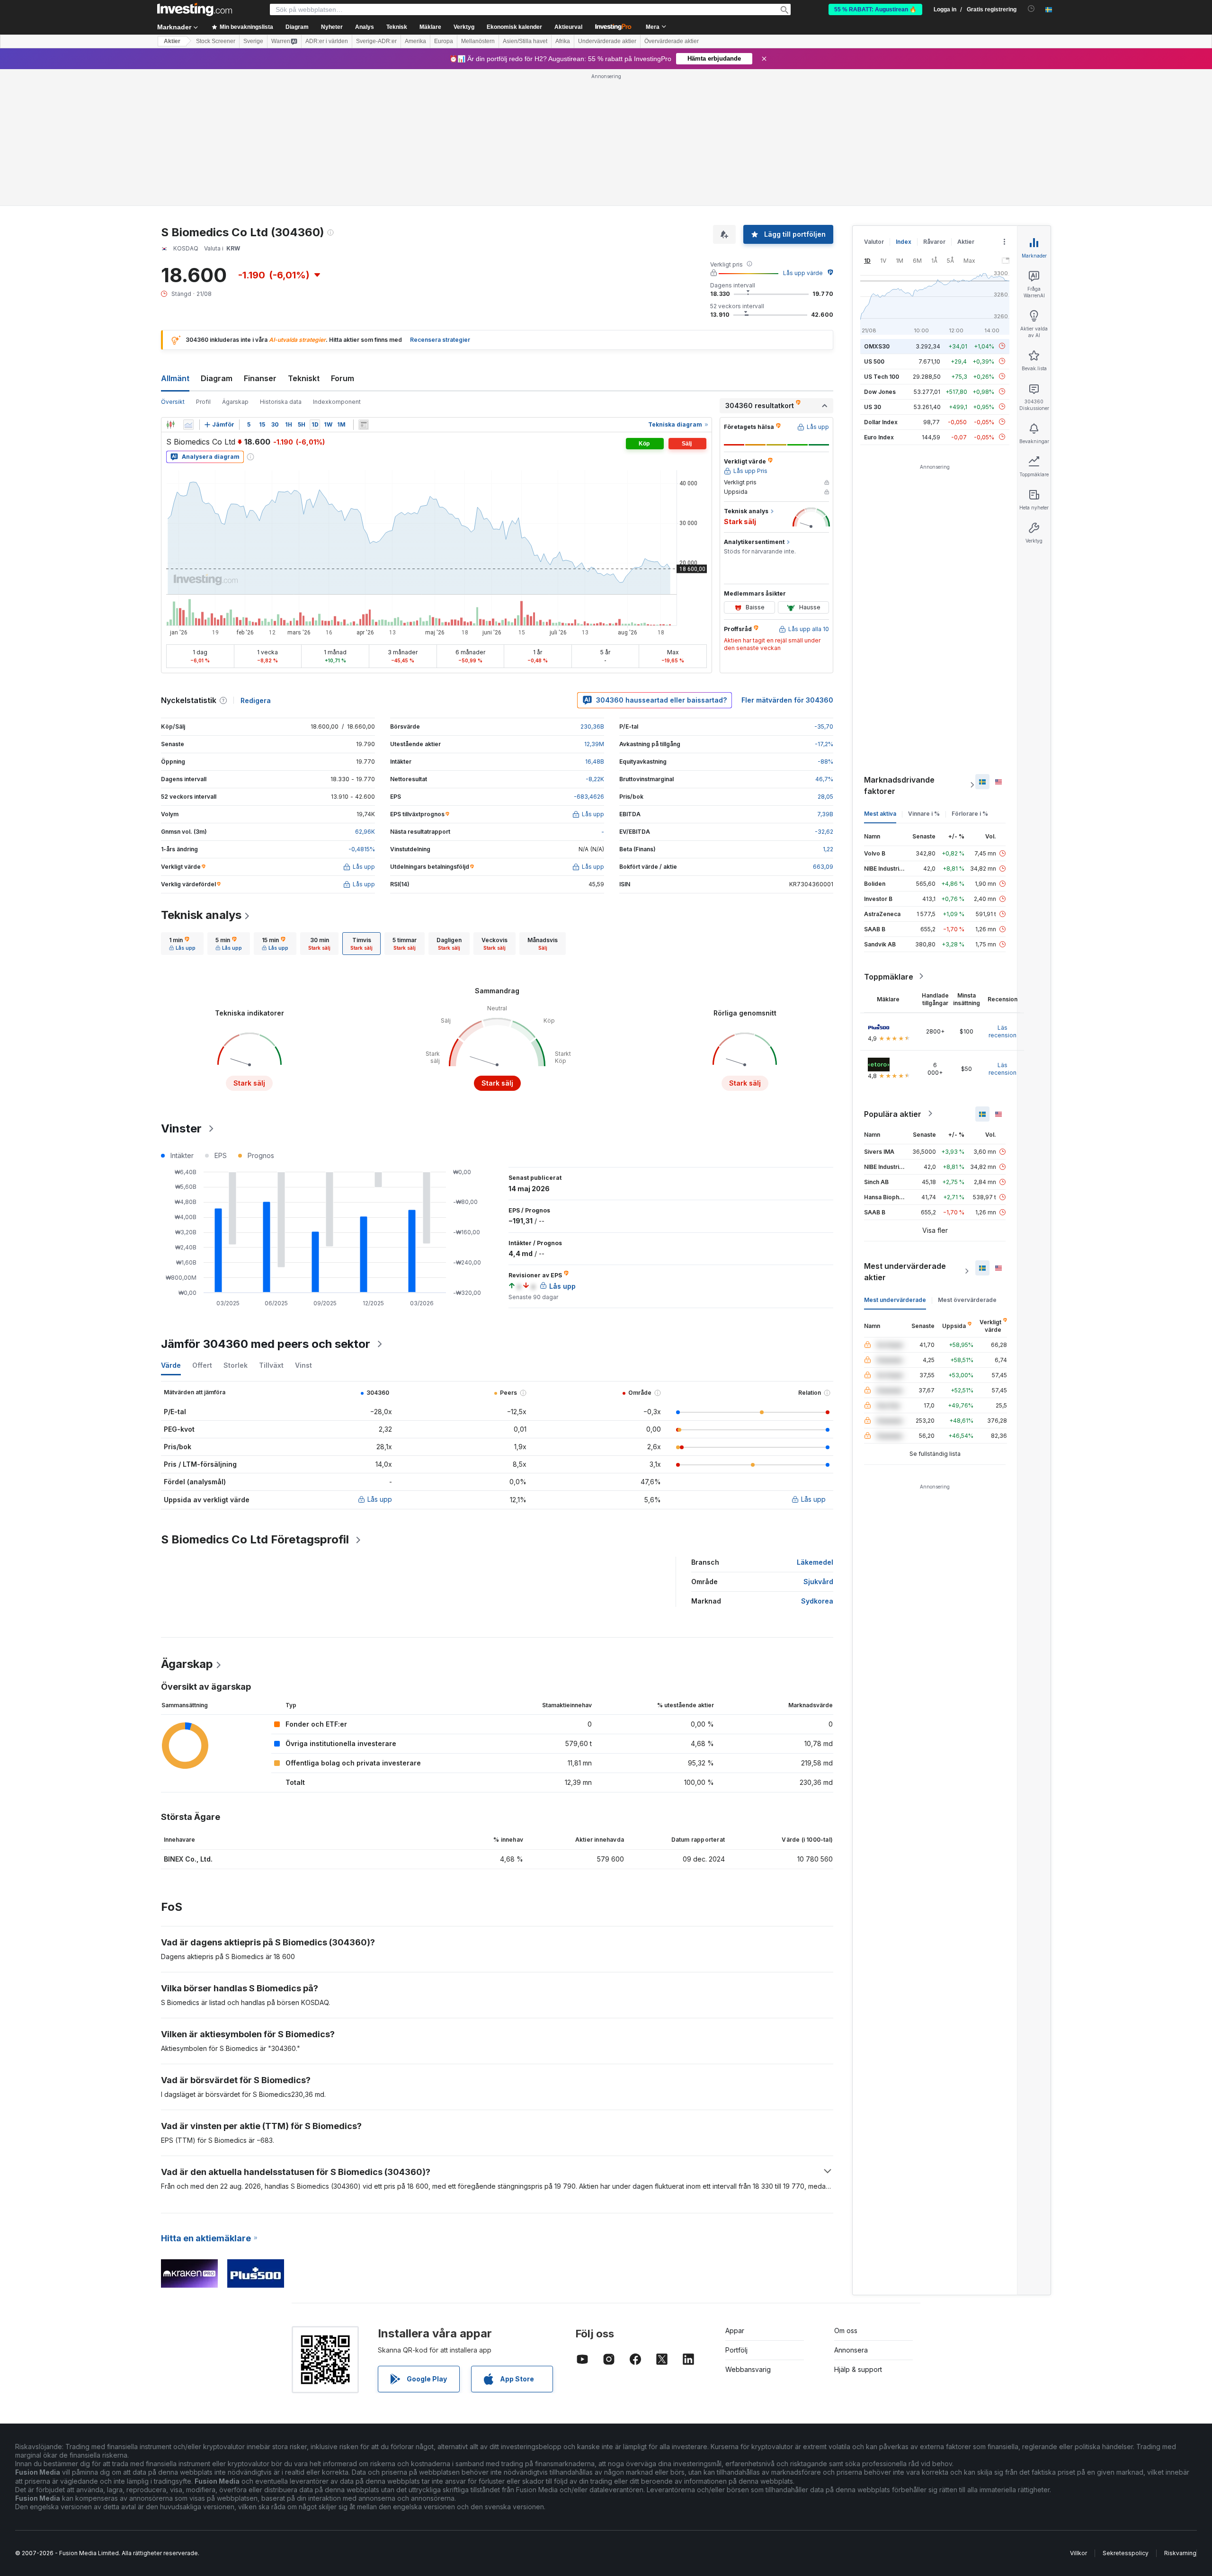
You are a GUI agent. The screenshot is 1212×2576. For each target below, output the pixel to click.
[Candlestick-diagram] (170, 425)
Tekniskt (304, 378)
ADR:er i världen (327, 41)
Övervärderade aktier (672, 41)
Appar (735, 2331)
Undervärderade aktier (607, 41)
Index (904, 242)
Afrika (563, 41)
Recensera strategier (440, 340)
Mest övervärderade (967, 1299)
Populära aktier (893, 1114)
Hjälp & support (858, 2369)
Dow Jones (880, 391)
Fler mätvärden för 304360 (787, 700)
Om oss (846, 2331)
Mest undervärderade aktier (905, 1271)
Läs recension (1003, 1031)
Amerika (415, 41)
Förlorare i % (970, 813)
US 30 (873, 406)
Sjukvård (818, 1582)
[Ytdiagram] (188, 425)
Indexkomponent (337, 402)
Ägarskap (235, 402)
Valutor (874, 242)
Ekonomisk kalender (514, 27)
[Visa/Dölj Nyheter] (364, 425)
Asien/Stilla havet (525, 41)
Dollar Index (881, 422)
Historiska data (281, 402)
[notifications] (1031, 9)
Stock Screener (216, 41)
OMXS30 (877, 346)
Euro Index (879, 437)
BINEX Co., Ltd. (188, 1859)
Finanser (260, 378)
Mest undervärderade (895, 1299)
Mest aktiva (880, 813)
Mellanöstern (478, 41)
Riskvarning (1180, 2553)
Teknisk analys (201, 915)
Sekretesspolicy (1126, 2553)
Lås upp (380, 1499)
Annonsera (851, 2350)
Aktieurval (568, 27)
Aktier (172, 41)
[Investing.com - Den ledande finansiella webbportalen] (195, 9)
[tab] (182, 944)
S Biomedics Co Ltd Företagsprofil (255, 1539)
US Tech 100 (882, 376)
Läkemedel (815, 1562)
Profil (203, 402)
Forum (343, 378)
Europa (444, 41)
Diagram (217, 378)
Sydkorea (817, 1601)
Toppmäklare (889, 976)
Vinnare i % (924, 813)
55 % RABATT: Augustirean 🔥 (875, 9)
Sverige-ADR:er (376, 41)
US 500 (874, 361)
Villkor (1078, 2553)
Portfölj (736, 2350)
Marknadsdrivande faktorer (899, 785)
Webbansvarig (748, 2369)
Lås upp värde (803, 273)
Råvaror (934, 242)
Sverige (253, 41)
